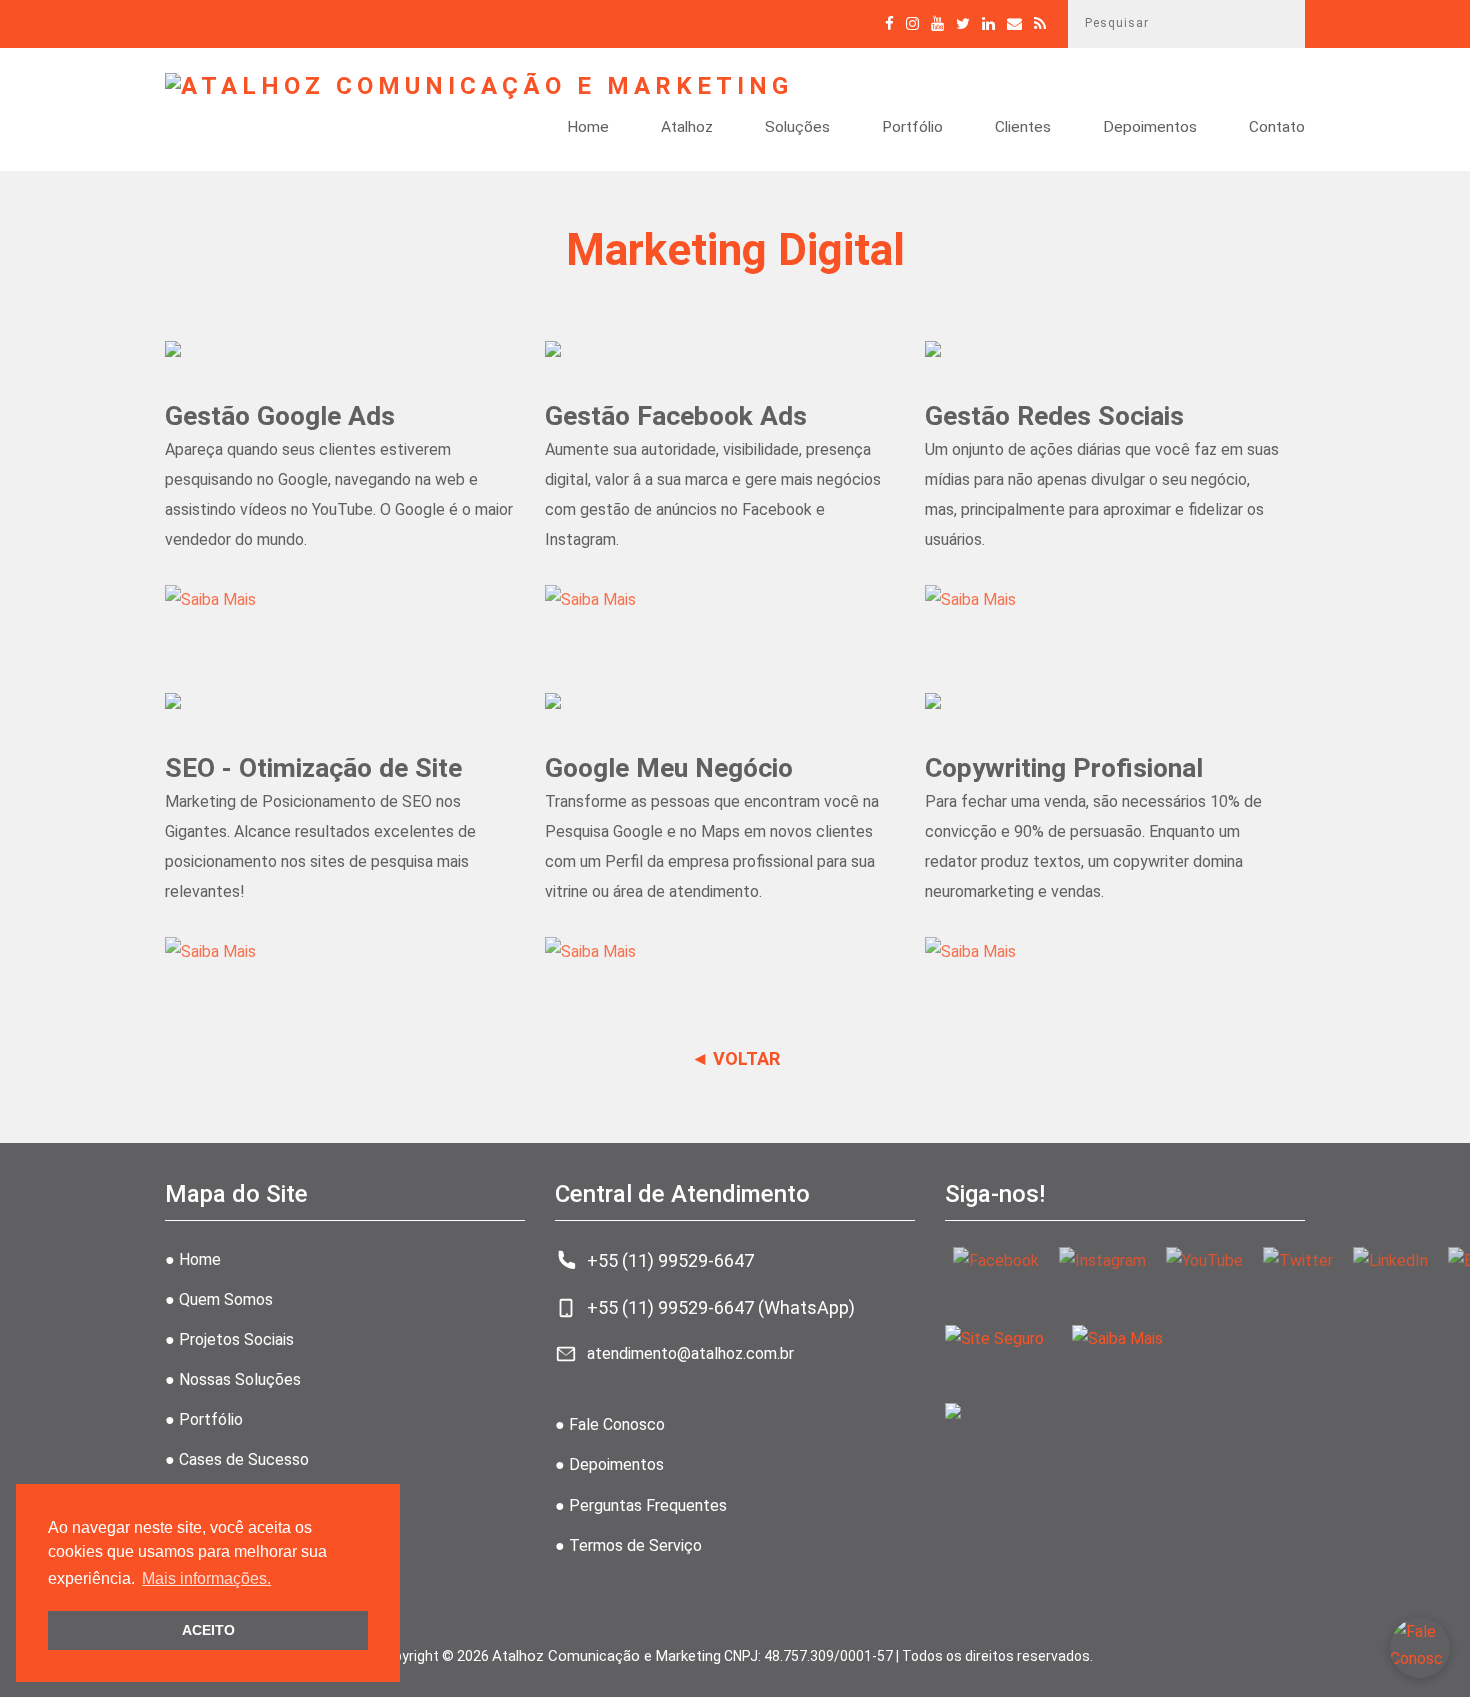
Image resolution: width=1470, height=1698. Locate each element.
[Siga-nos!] (912, 23)
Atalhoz (687, 128)
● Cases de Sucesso (237, 1459)
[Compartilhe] (963, 23)
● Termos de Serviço (628, 1545)
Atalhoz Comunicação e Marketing (606, 1656)
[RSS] (1040, 23)
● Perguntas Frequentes (641, 1505)
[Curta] (889, 23)
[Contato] (1014, 23)
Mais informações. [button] (206, 1578)
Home (588, 128)
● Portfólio (204, 1419)
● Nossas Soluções (233, 1379)
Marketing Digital (735, 250)
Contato (1277, 128)
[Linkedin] (988, 23)
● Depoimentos (609, 1464)
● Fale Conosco (610, 1424)
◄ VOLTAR (735, 1058)
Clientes (1023, 128)
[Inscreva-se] (937, 23)
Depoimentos (1150, 128)
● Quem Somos (219, 1299)
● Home (193, 1259)
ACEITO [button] (208, 1630)
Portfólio (912, 128)
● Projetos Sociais (229, 1339)
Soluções (797, 128)
